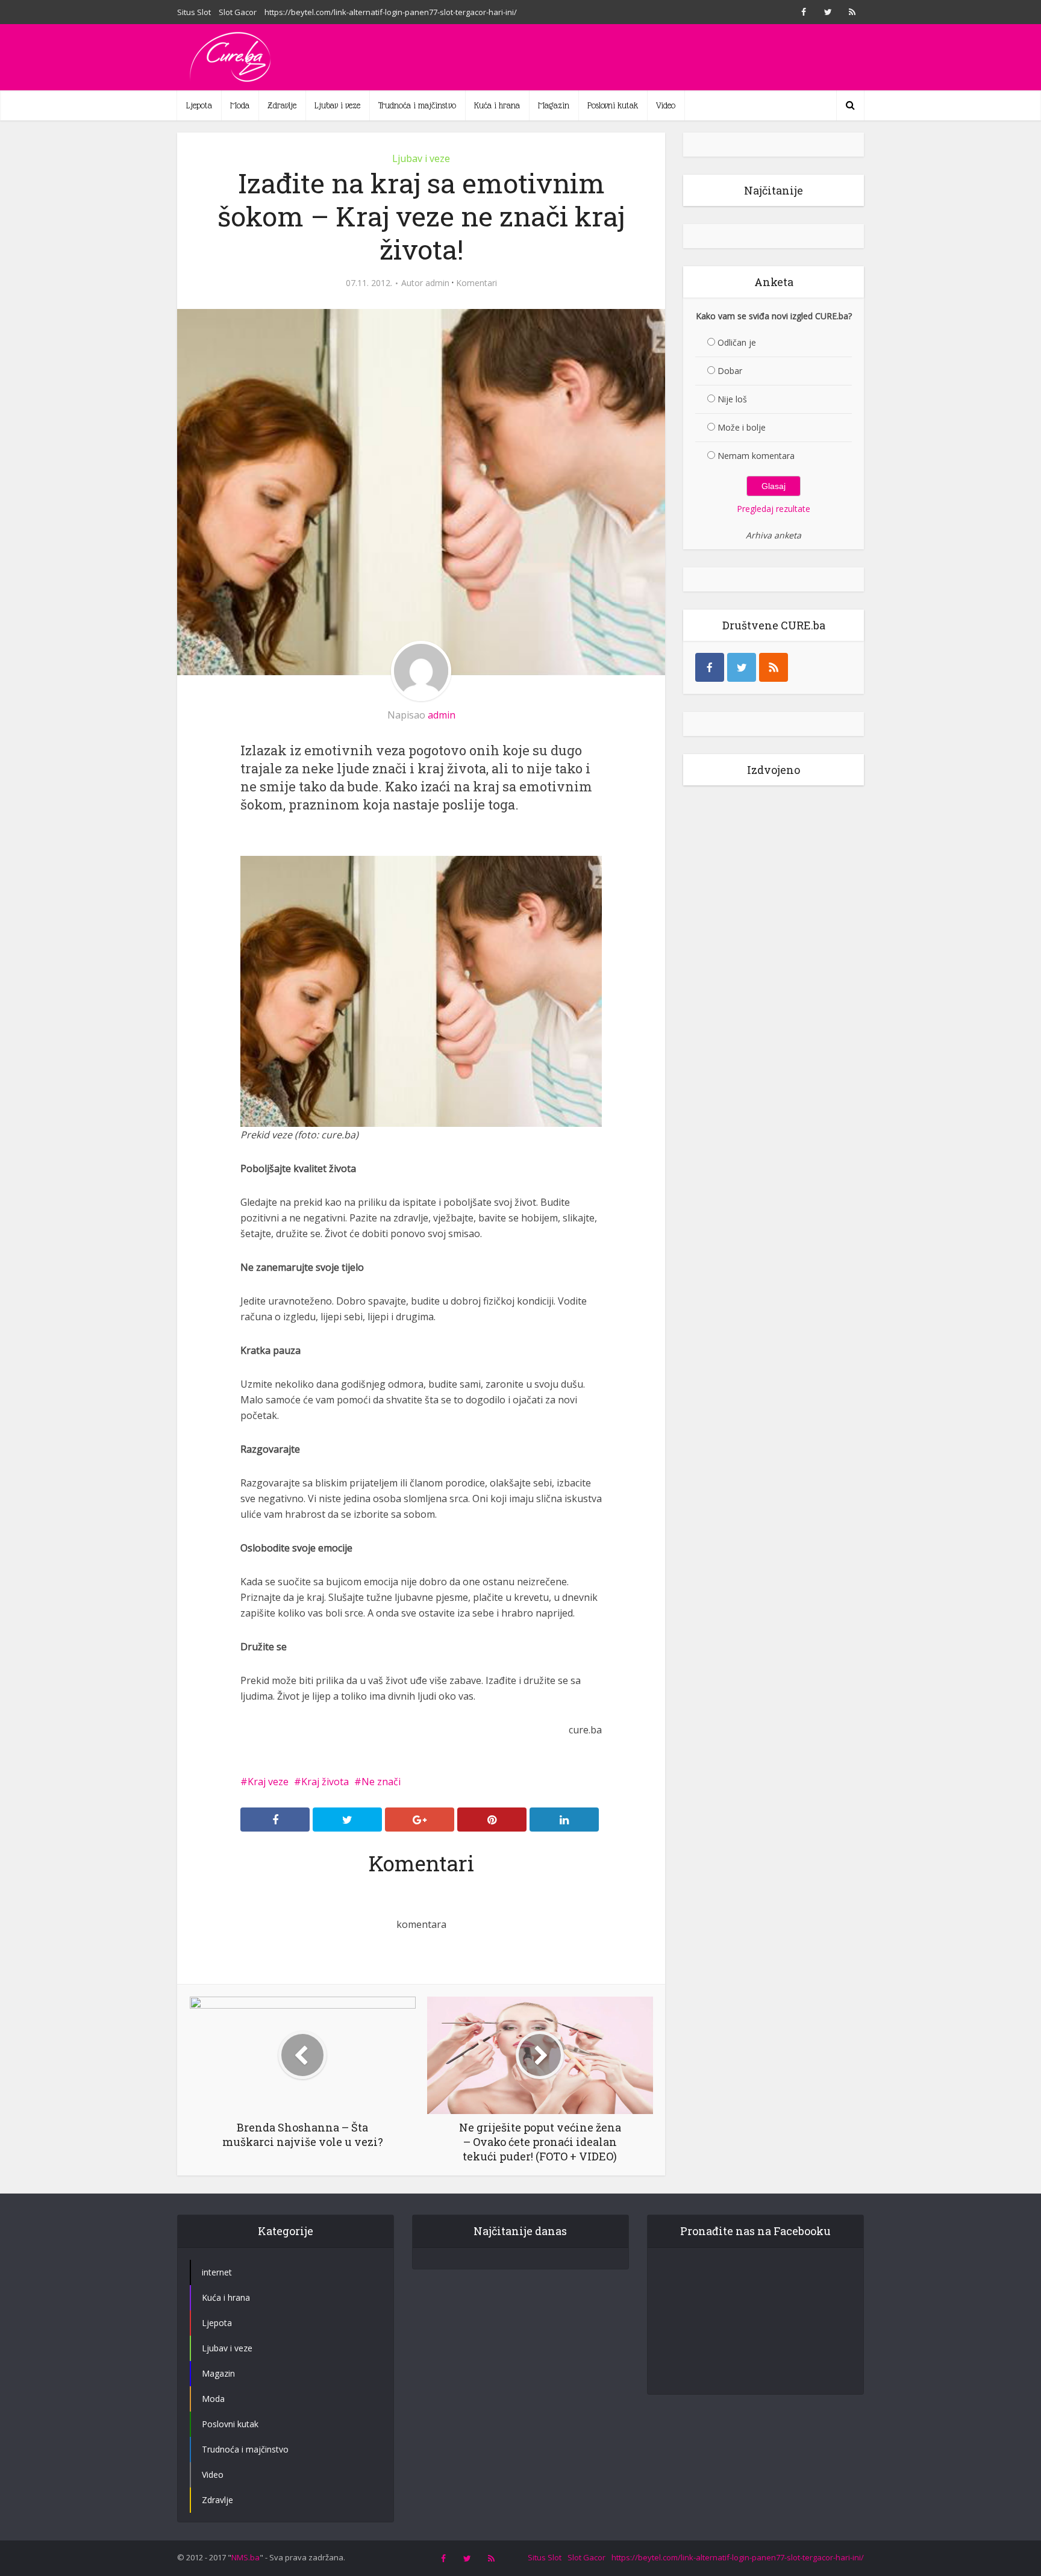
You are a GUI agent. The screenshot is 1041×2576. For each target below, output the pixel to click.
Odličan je (737, 342)
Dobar (730, 371)
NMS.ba (245, 2557)
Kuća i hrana (497, 105)
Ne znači (381, 1782)
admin (437, 283)
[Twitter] (742, 667)
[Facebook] (710, 667)
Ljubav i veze (337, 105)
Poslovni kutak (613, 105)
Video (666, 105)
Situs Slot (194, 12)
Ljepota (199, 105)
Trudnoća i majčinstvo (417, 105)
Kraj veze (268, 1782)
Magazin (554, 105)
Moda (240, 105)
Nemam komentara (756, 456)
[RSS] (774, 667)
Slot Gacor (238, 12)
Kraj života (325, 1782)
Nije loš (732, 399)
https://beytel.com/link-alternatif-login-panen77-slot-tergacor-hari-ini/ (391, 12)
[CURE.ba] (231, 57)
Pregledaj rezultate (774, 509)
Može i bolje (742, 427)
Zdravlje (282, 105)
